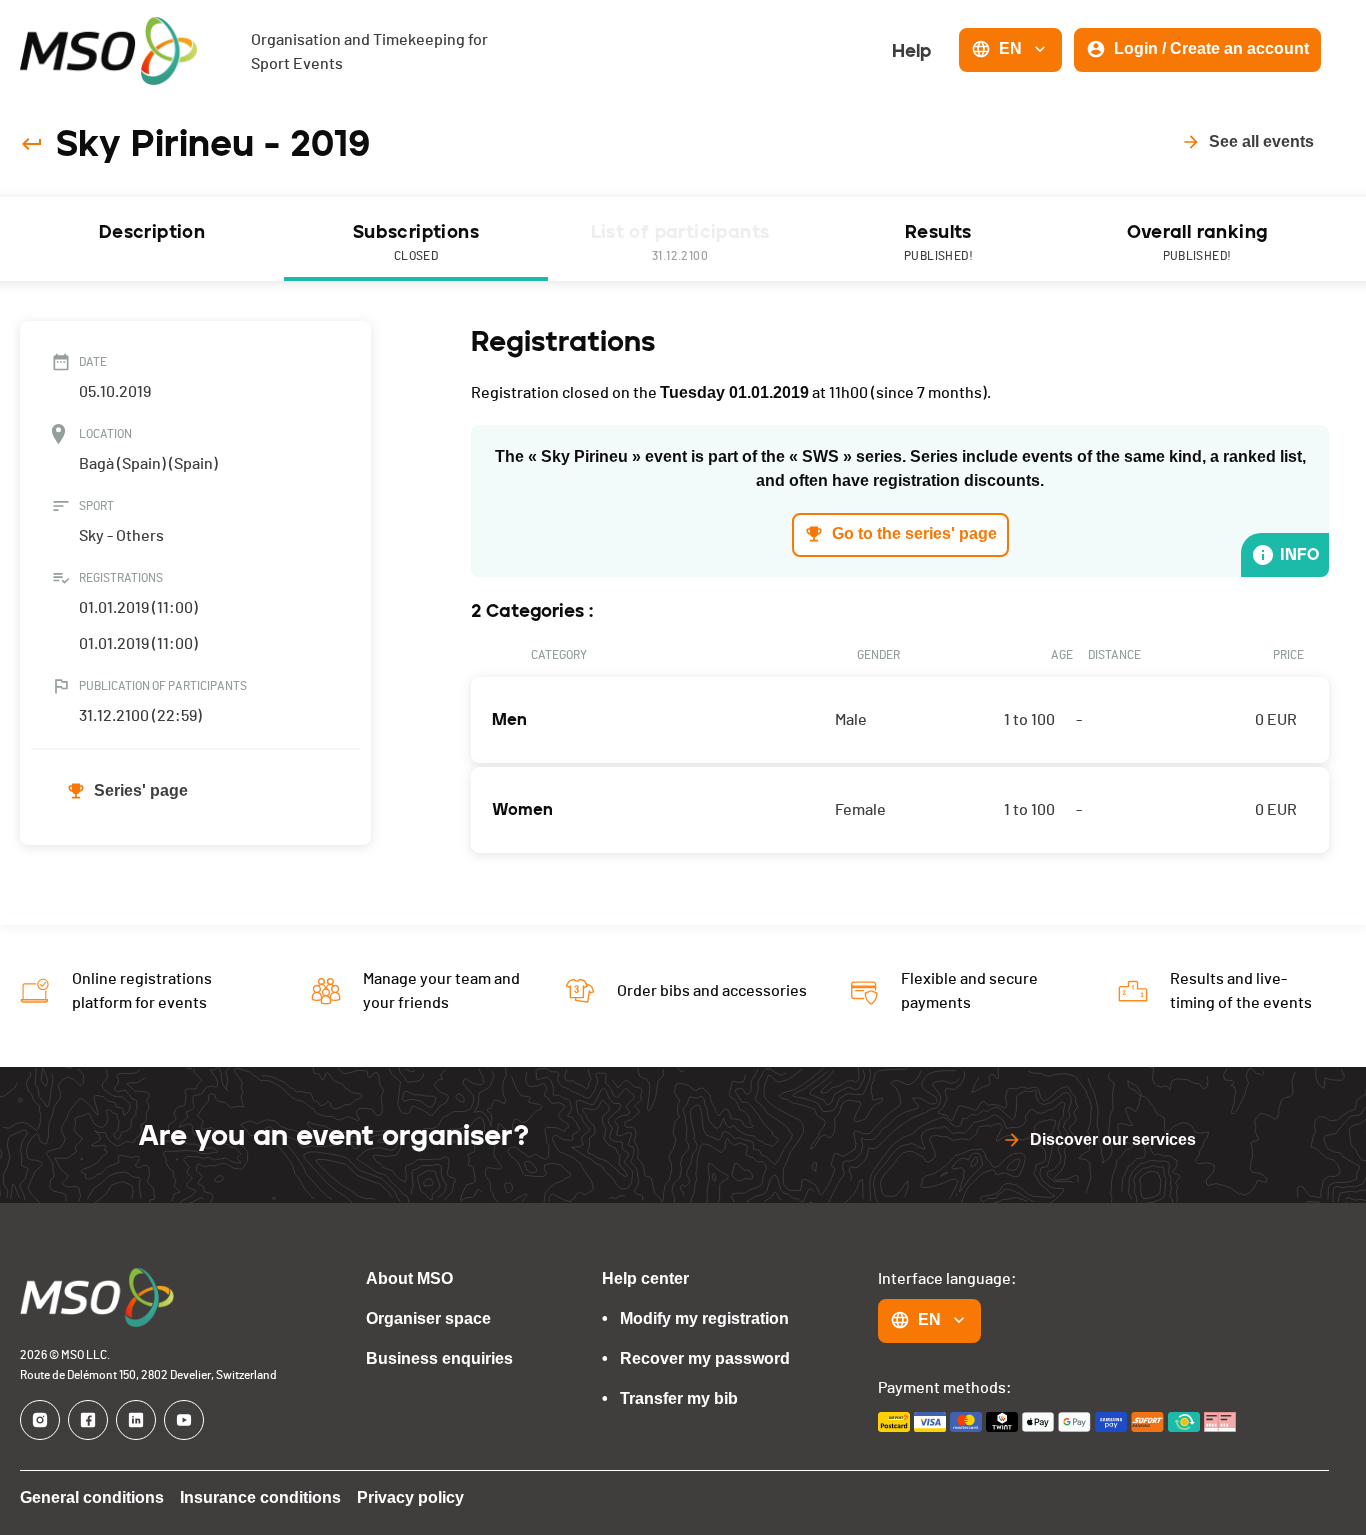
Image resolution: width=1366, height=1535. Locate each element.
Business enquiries (439, 1358)
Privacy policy (410, 1497)
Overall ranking (1197, 241)
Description (152, 232)
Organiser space (428, 1318)
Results (938, 241)
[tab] (152, 239)
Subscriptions (416, 241)
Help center (645, 1278)
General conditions (92, 1497)
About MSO (409, 1278)
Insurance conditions (260, 1497)
